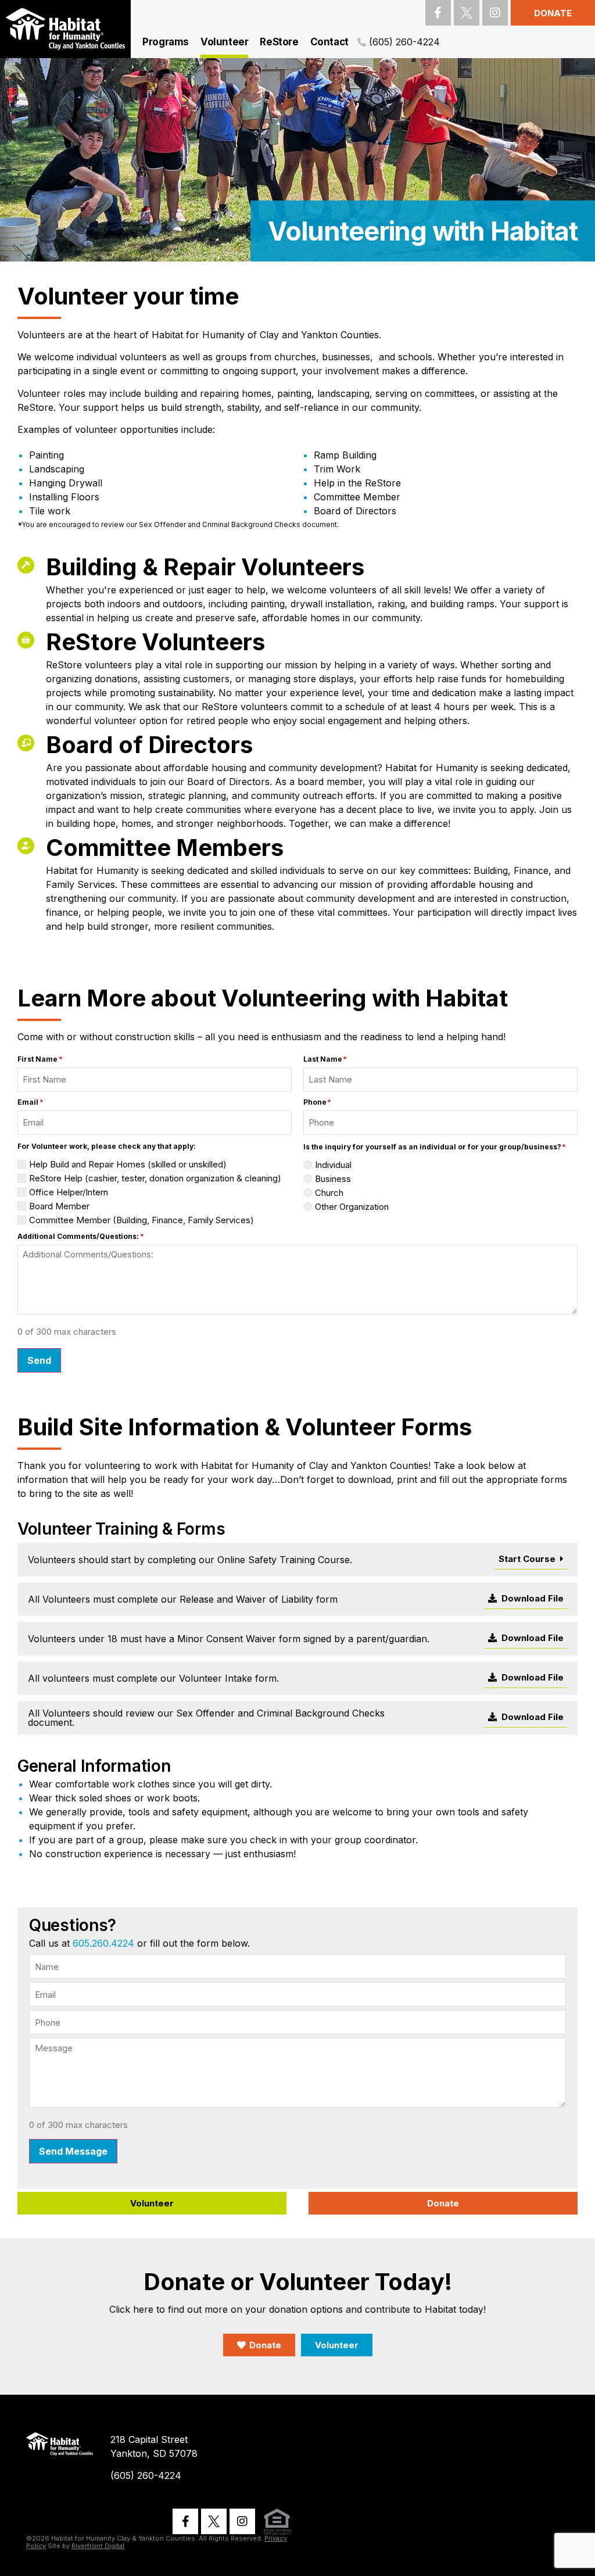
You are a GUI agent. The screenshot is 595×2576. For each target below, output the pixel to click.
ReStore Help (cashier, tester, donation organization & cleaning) (155, 1178)
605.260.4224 (103, 1943)
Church (329, 1193)
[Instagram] (495, 13)
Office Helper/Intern (69, 1192)
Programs (166, 42)
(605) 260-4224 (404, 42)
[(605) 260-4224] (362, 42)
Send (39, 1360)
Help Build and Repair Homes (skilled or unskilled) (128, 1164)
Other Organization (352, 1207)
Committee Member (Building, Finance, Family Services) (141, 1220)
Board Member (59, 1206)
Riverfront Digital (98, 2546)
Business (333, 1179)
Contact (329, 42)
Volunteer (224, 42)
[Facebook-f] (438, 13)
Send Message (73, 2151)
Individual (333, 1165)
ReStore (279, 42)
